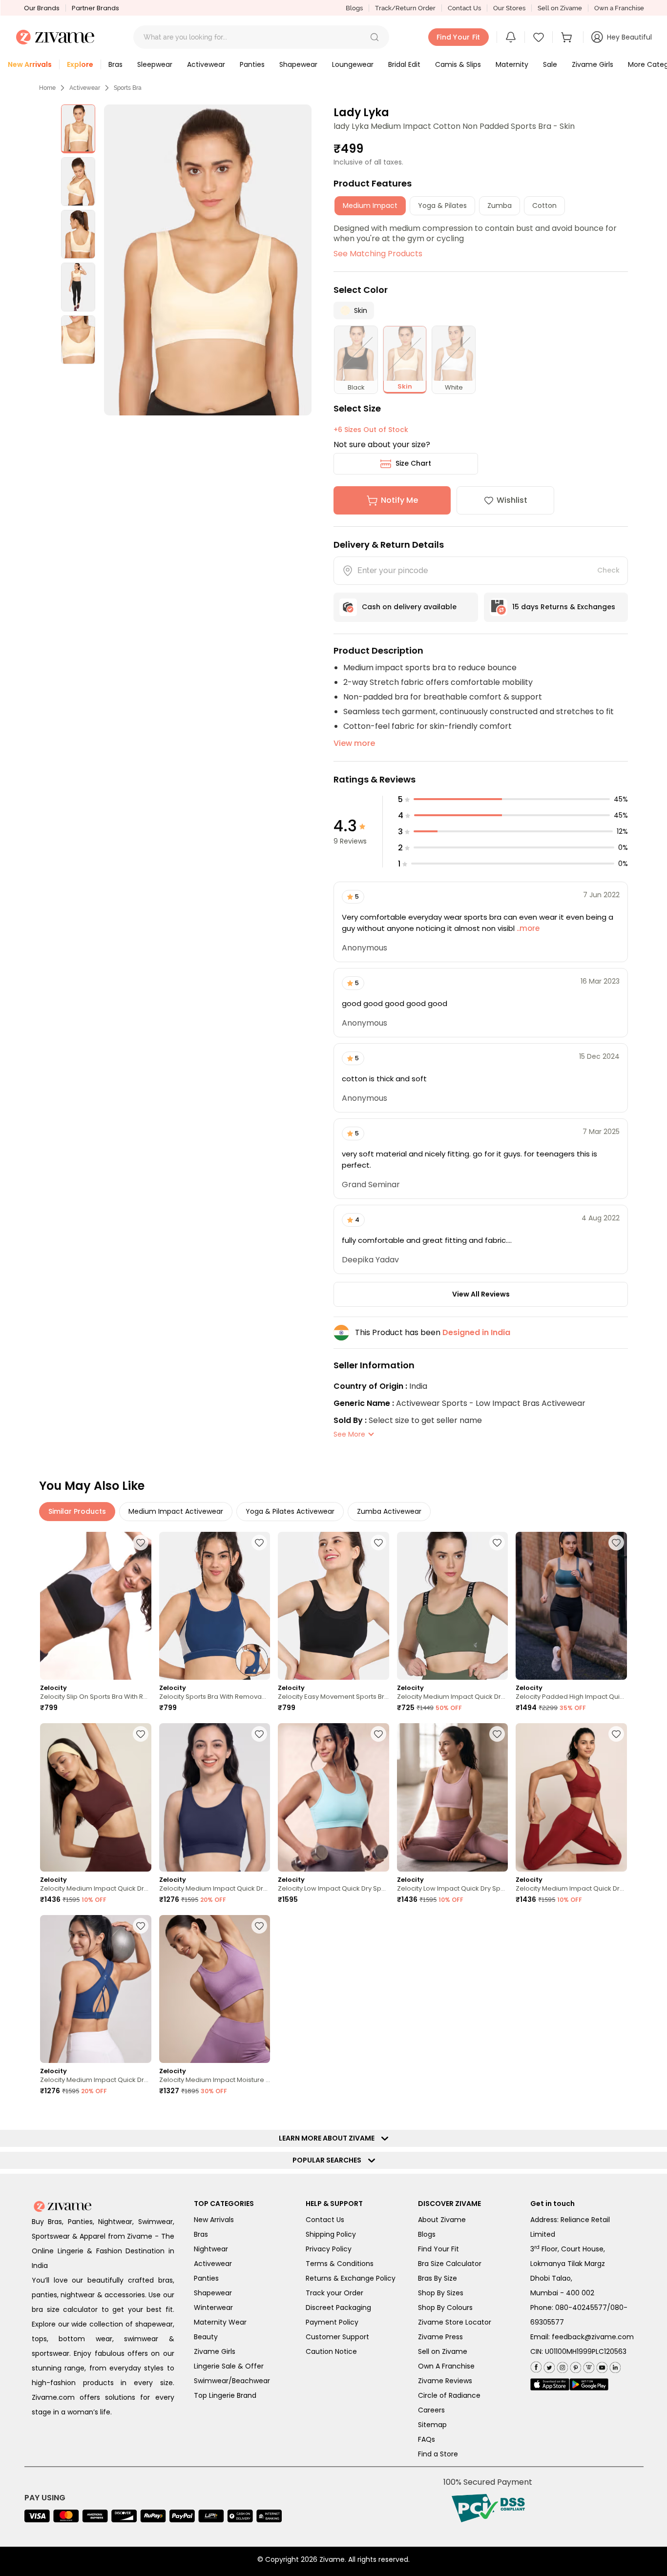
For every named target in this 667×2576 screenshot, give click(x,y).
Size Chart (413, 463)
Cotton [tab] (544, 206)
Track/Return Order (405, 8)
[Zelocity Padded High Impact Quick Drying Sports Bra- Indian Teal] (571, 1606)
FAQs (427, 2439)
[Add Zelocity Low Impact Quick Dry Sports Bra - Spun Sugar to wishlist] (378, 1734)
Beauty (206, 2337)
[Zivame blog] (588, 2365)
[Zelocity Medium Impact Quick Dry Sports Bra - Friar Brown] (96, 1797)
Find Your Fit (438, 2249)
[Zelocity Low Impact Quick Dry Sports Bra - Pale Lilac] (453, 1797)
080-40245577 (581, 2308)
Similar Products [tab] (77, 1511)
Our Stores (509, 8)
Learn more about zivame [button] (329, 2138)
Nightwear (211, 2249)
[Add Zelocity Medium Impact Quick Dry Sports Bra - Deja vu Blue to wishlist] (141, 1926)
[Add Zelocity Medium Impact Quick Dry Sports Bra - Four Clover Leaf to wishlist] (497, 1543)
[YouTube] (601, 2365)
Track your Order (334, 2293)
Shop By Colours (445, 2308)
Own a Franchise (619, 8)
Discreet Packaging (338, 2308)
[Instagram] (561, 2365)
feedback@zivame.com (593, 2337)
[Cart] (568, 37)
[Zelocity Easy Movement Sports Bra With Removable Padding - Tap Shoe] (333, 1606)
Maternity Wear (220, 2322)
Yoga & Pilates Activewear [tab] (290, 1511)
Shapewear (213, 2293)
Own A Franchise (446, 2366)
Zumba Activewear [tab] (389, 1511)
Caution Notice (331, 2351)
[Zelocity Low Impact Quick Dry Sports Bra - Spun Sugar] (333, 1797)
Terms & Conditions (340, 2264)
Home (47, 88)
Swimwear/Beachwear (232, 2381)
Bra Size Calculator (450, 2264)
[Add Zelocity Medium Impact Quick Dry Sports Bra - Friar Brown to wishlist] (141, 1734)
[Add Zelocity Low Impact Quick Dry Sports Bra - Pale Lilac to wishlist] (497, 1734)
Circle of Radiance (449, 2395)
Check (608, 570)
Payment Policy (332, 2322)
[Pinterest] (574, 2365)
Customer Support (337, 2337)
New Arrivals (214, 2220)
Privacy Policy (329, 2249)
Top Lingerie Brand (225, 2395)
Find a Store (438, 2454)
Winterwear (213, 2308)
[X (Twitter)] (548, 2365)
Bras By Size (438, 2278)
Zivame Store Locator (455, 2322)
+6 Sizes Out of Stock (371, 430)
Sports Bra (128, 88)
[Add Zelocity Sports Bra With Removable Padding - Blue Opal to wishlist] (259, 1543)
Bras (201, 2234)
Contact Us (464, 8)
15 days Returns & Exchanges (564, 607)
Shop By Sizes (441, 2293)
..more (527, 928)
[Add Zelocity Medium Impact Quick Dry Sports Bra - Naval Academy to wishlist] (259, 1734)
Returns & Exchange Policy (351, 2278)
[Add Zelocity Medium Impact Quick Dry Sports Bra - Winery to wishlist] (616, 1734)
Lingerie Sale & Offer (229, 2366)
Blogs (354, 8)
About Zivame (442, 2220)
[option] (78, 129)
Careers (431, 2410)
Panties (206, 2278)
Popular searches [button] (329, 2160)
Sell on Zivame (560, 8)
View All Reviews (481, 1294)
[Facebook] (536, 2366)
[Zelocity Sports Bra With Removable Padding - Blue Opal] (215, 1606)
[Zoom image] (208, 260)
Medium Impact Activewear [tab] (176, 1511)
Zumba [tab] (500, 206)
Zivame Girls (215, 2351)
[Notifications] (511, 37)
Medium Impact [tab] (370, 206)
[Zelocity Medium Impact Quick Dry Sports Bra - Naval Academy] (215, 1797)
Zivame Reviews (445, 2381)
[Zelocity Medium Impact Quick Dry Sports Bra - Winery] (571, 1797)
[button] (375, 37)
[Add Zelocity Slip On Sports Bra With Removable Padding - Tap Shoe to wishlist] (141, 1543)
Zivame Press (440, 2337)
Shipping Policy (331, 2234)
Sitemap (432, 2425)
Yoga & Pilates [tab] (442, 206)
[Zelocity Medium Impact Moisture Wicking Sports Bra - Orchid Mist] (215, 1989)
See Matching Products (378, 254)
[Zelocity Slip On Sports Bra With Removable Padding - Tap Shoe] (96, 1606)
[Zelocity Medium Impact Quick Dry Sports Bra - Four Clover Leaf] (453, 1606)
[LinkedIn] (614, 2365)
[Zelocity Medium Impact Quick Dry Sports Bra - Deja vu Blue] (96, 1989)
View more (354, 743)
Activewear (85, 88)
